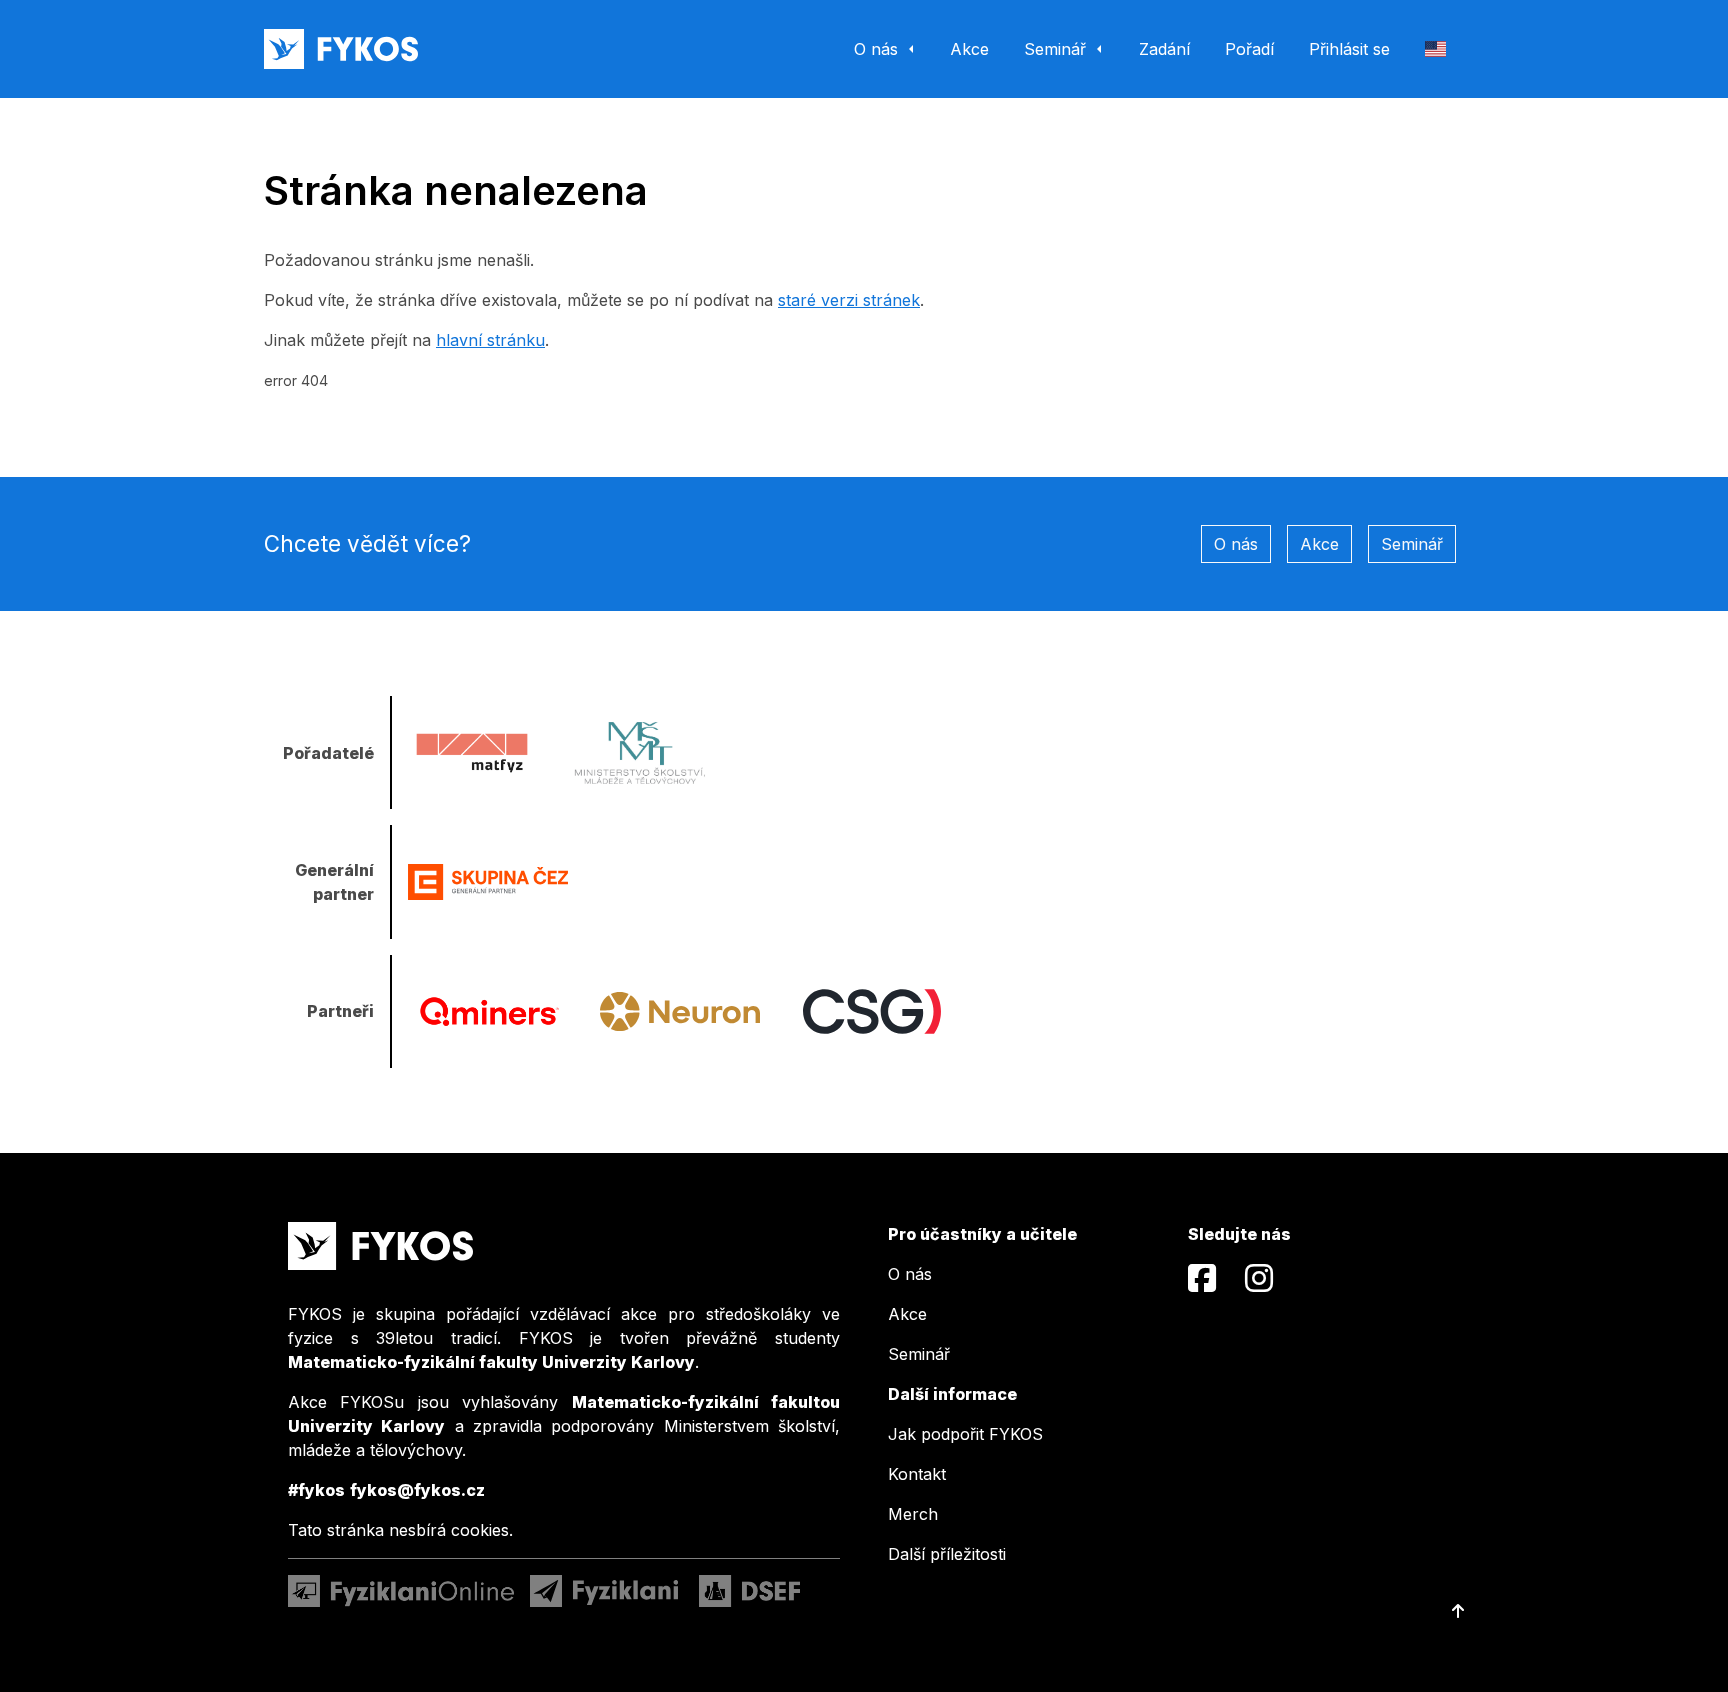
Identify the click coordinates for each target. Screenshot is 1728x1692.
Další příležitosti (947, 1554)
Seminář (1412, 544)
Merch (913, 1514)
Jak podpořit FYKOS (965, 1434)
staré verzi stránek (849, 300)
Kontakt (917, 1474)
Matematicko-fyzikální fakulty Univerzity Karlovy (491, 1362)
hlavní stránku (490, 340)
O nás (1236, 544)
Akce (1319, 544)
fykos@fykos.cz (417, 1490)
